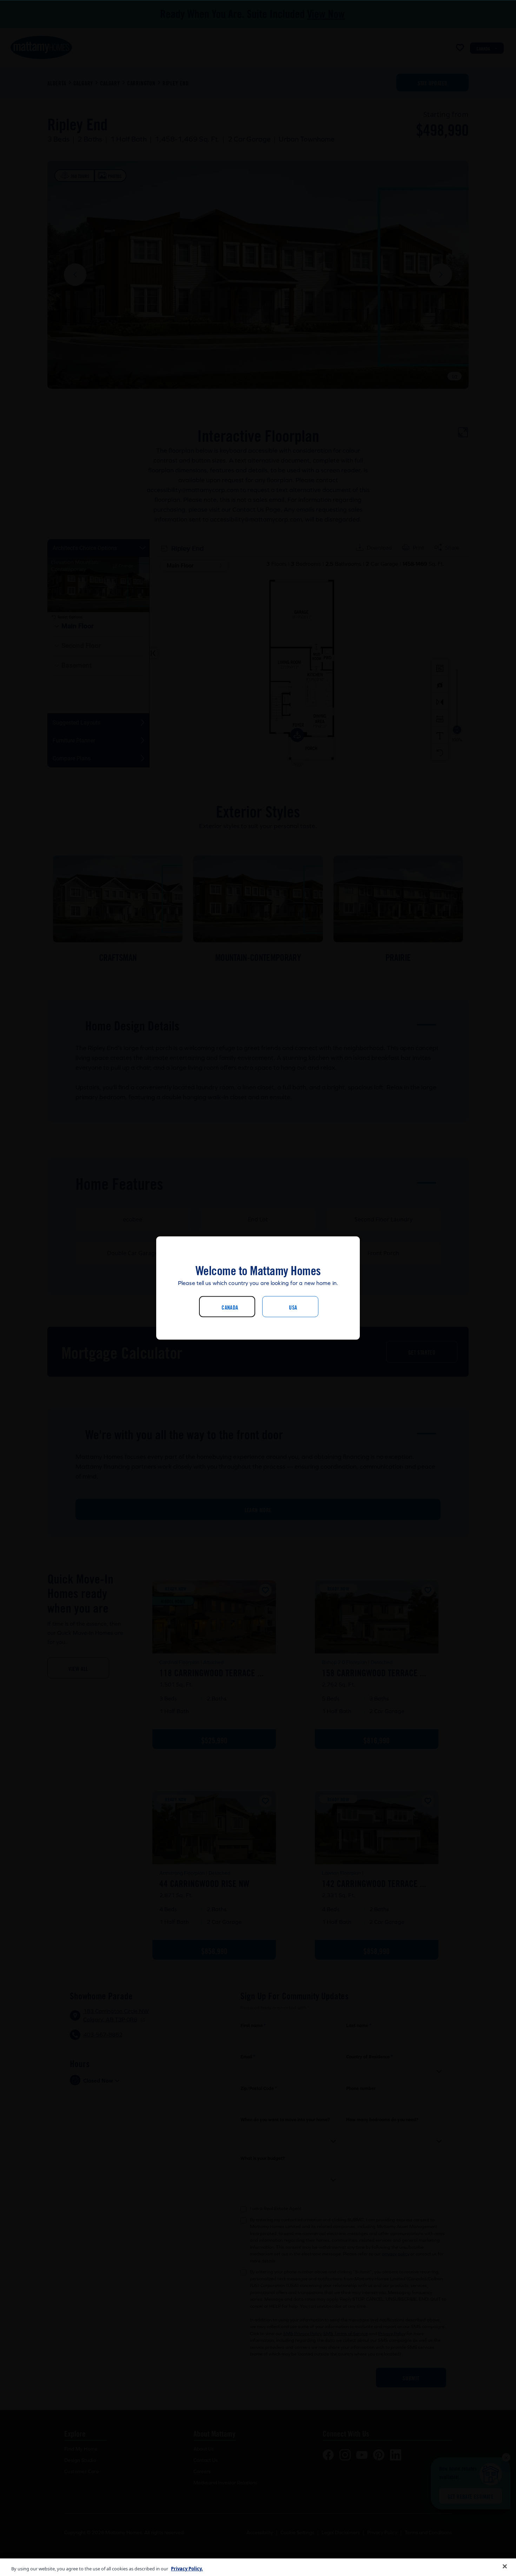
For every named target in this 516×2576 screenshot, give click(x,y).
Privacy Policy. (187, 2569)
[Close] (505, 2567)
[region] (258, 2567)
